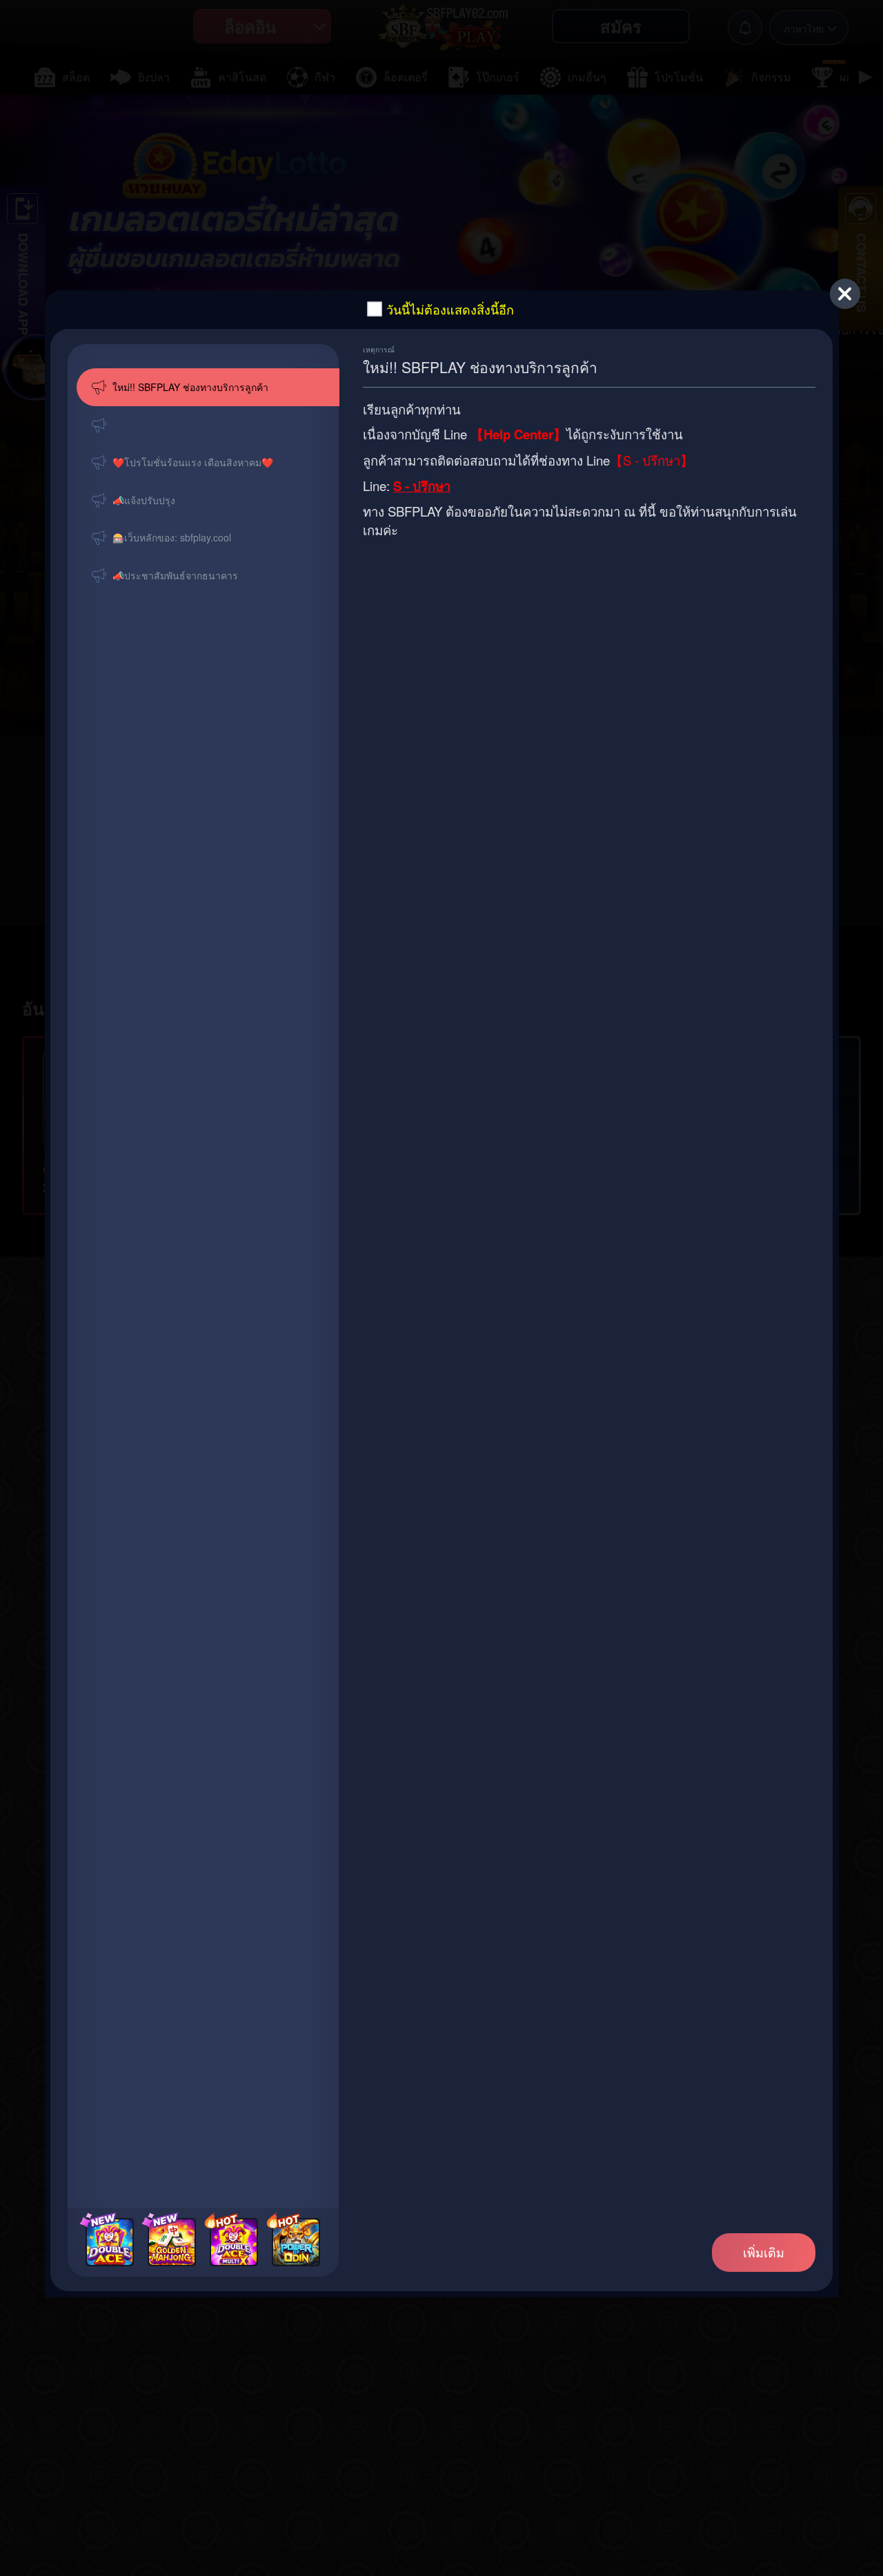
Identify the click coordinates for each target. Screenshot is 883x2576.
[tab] (208, 387)
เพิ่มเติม (764, 2252)
